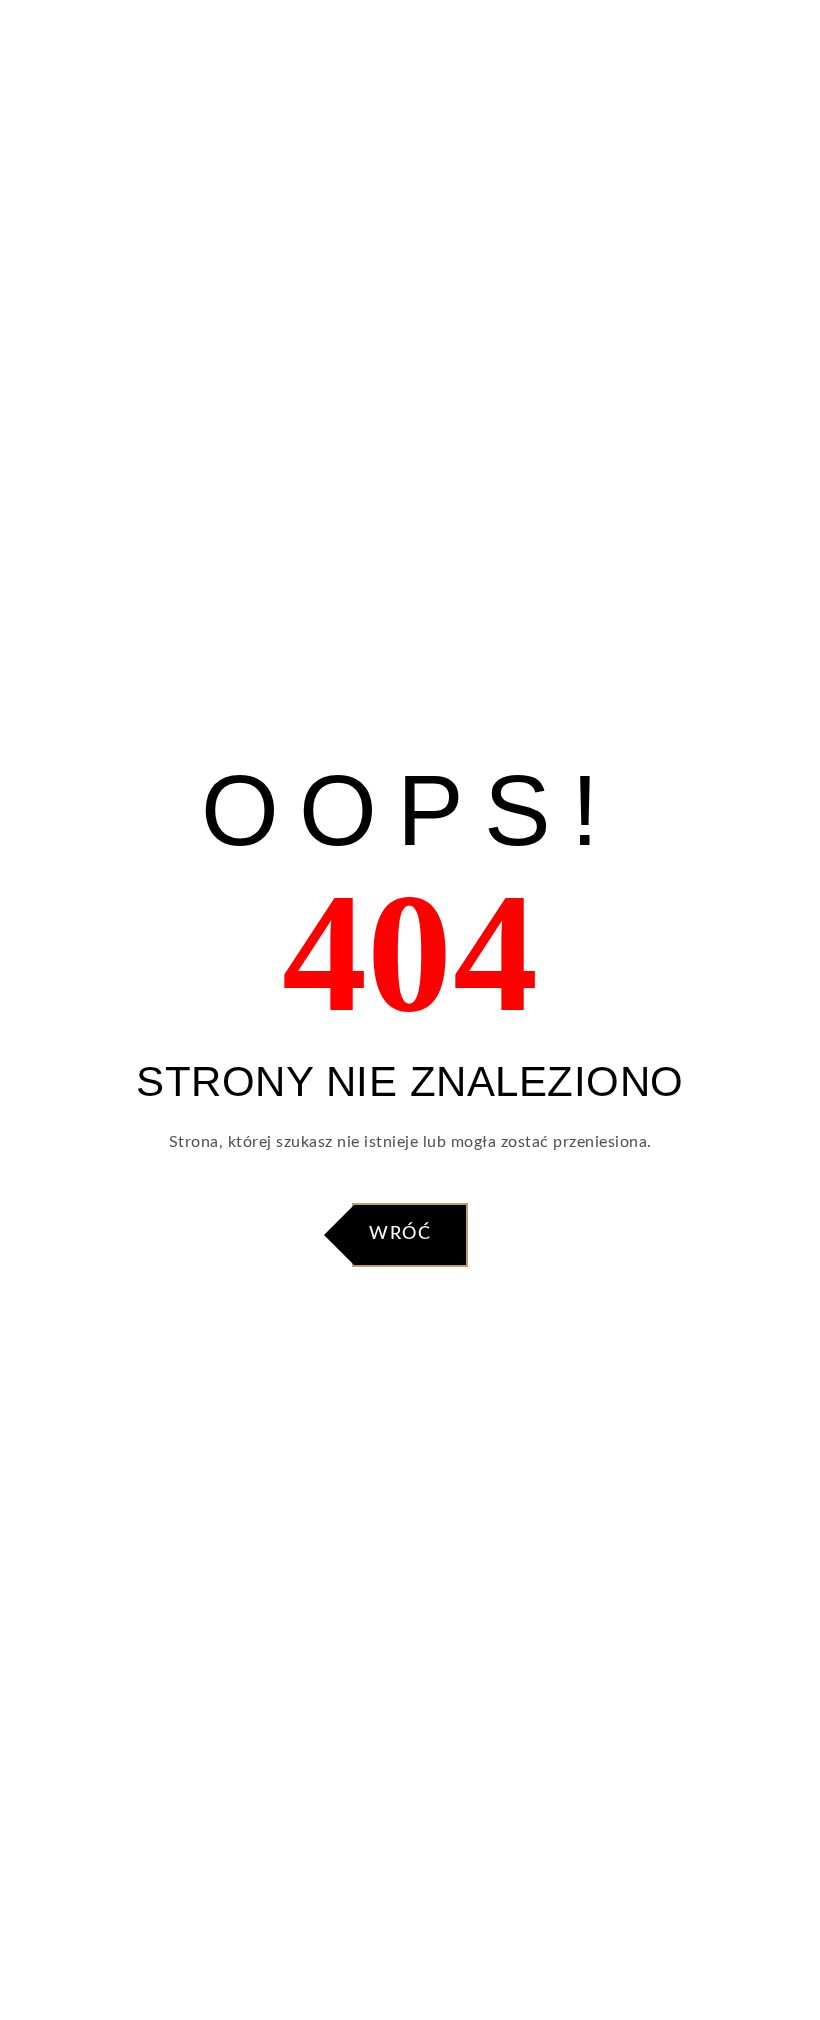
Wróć (400, 1234)
